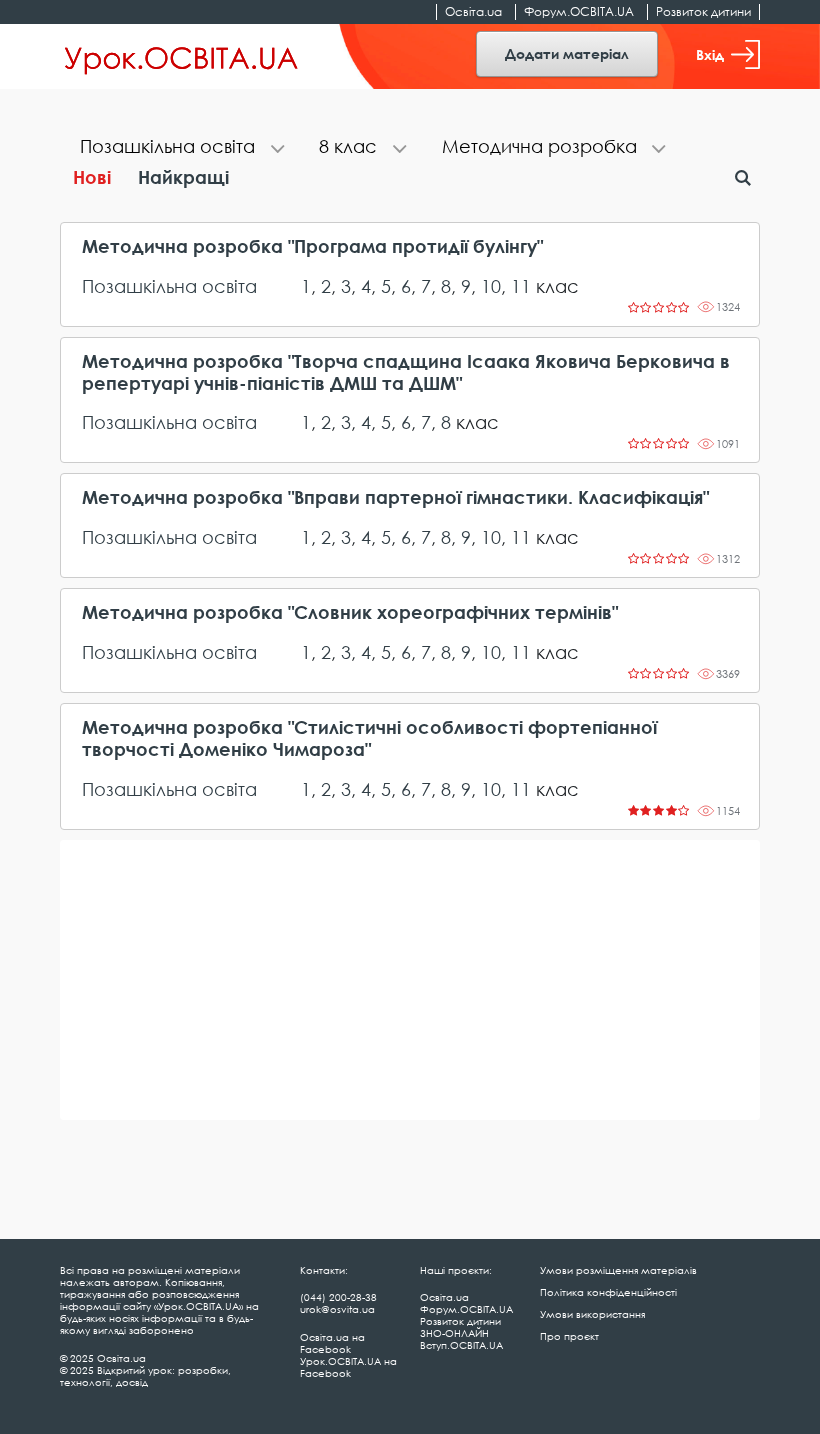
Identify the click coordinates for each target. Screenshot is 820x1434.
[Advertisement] (410, 980)
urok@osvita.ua (337, 1309)
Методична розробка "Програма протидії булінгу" (312, 246)
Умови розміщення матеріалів (618, 1270)
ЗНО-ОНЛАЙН (454, 1333)
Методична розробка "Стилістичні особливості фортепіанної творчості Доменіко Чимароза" (369, 738)
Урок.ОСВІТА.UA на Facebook (348, 1367)
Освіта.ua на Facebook (332, 1343)
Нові (92, 177)
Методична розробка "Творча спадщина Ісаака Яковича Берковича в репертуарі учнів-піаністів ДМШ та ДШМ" (406, 372)
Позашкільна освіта (169, 286)
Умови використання (592, 1314)
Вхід (710, 54)
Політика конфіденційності (608, 1292)
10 (491, 286)
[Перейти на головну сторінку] (181, 57)
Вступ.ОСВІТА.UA (461, 1345)
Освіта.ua (473, 11)
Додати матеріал (567, 53)
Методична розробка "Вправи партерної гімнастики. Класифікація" (395, 497)
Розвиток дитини (703, 11)
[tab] (179, 148)
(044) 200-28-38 (338, 1297)
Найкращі (183, 177)
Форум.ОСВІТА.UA (579, 11)
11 (521, 286)
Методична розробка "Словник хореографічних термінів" (350, 612)
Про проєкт (569, 1336)
